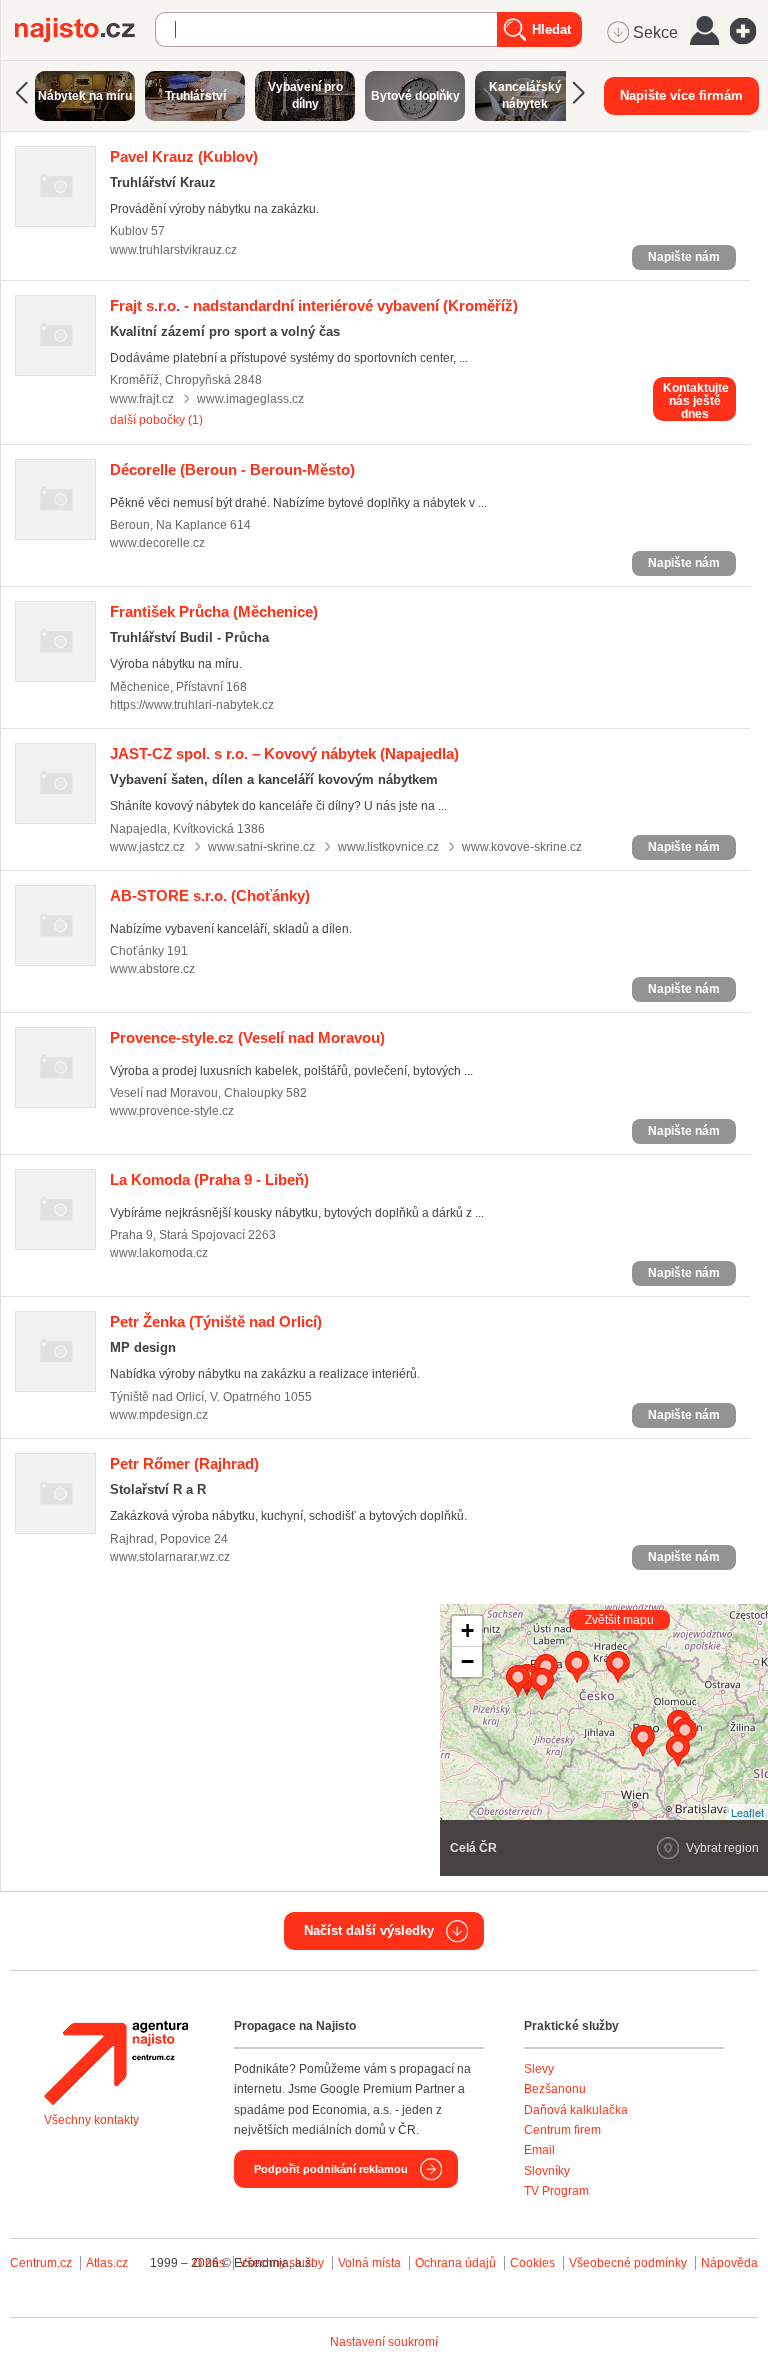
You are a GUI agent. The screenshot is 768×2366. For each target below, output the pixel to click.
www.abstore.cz (152, 969)
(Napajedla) (284, 753)
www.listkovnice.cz (388, 847)
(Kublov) (184, 156)
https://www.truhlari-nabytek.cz (192, 705)
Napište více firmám (681, 95)
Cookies (532, 2263)
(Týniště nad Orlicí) (216, 1321)
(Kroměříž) (314, 305)
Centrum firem (562, 2130)
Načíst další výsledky (369, 1930)
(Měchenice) (214, 611)
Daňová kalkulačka (576, 2110)
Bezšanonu (555, 2089)
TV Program (556, 2191)
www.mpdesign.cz (159, 1415)
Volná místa (369, 2263)
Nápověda (729, 2263)
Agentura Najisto (116, 2063)
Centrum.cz (41, 2263)
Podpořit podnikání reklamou (331, 2169)
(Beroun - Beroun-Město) (232, 469)
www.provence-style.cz (172, 1111)
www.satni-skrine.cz (261, 847)
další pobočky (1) (156, 420)
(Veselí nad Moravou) (247, 1037)
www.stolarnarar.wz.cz (170, 1557)
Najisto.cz (85, 30)
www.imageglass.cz (250, 399)
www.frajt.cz (142, 399)
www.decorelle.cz (157, 543)
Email (539, 2150)
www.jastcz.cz (147, 847)
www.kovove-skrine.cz (522, 847)
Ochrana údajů (455, 2263)
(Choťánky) (210, 895)
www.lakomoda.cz (159, 1253)
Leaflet (747, 1812)
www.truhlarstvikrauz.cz (173, 250)
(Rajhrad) (184, 1463)
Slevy (539, 2069)
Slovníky (547, 2171)
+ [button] (467, 1630)
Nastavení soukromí (384, 2342)
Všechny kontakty (91, 2120)
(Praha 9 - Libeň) (209, 1179)
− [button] (467, 1661)
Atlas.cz (107, 2263)
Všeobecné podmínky (628, 2263)
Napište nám (684, 257)
